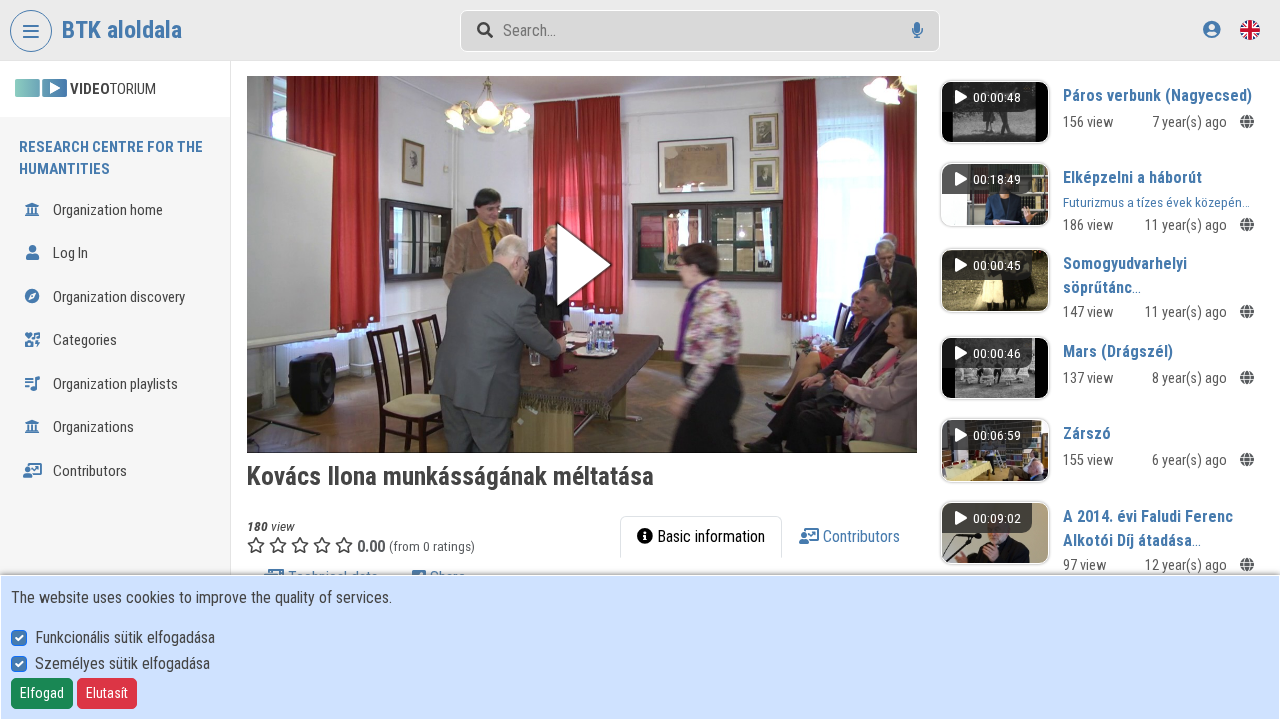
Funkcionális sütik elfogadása (125, 637)
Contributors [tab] (859, 536)
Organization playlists (114, 384)
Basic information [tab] (709, 536)
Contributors (88, 471)
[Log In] (1211, 29)
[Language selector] (1250, 29)
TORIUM (113, 89)
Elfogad (42, 693)
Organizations (92, 427)
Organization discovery (117, 297)
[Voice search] (917, 30)
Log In (69, 253)
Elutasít (107, 693)
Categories (83, 340)
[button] (582, 264)
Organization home (106, 210)
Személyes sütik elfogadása (122, 663)
